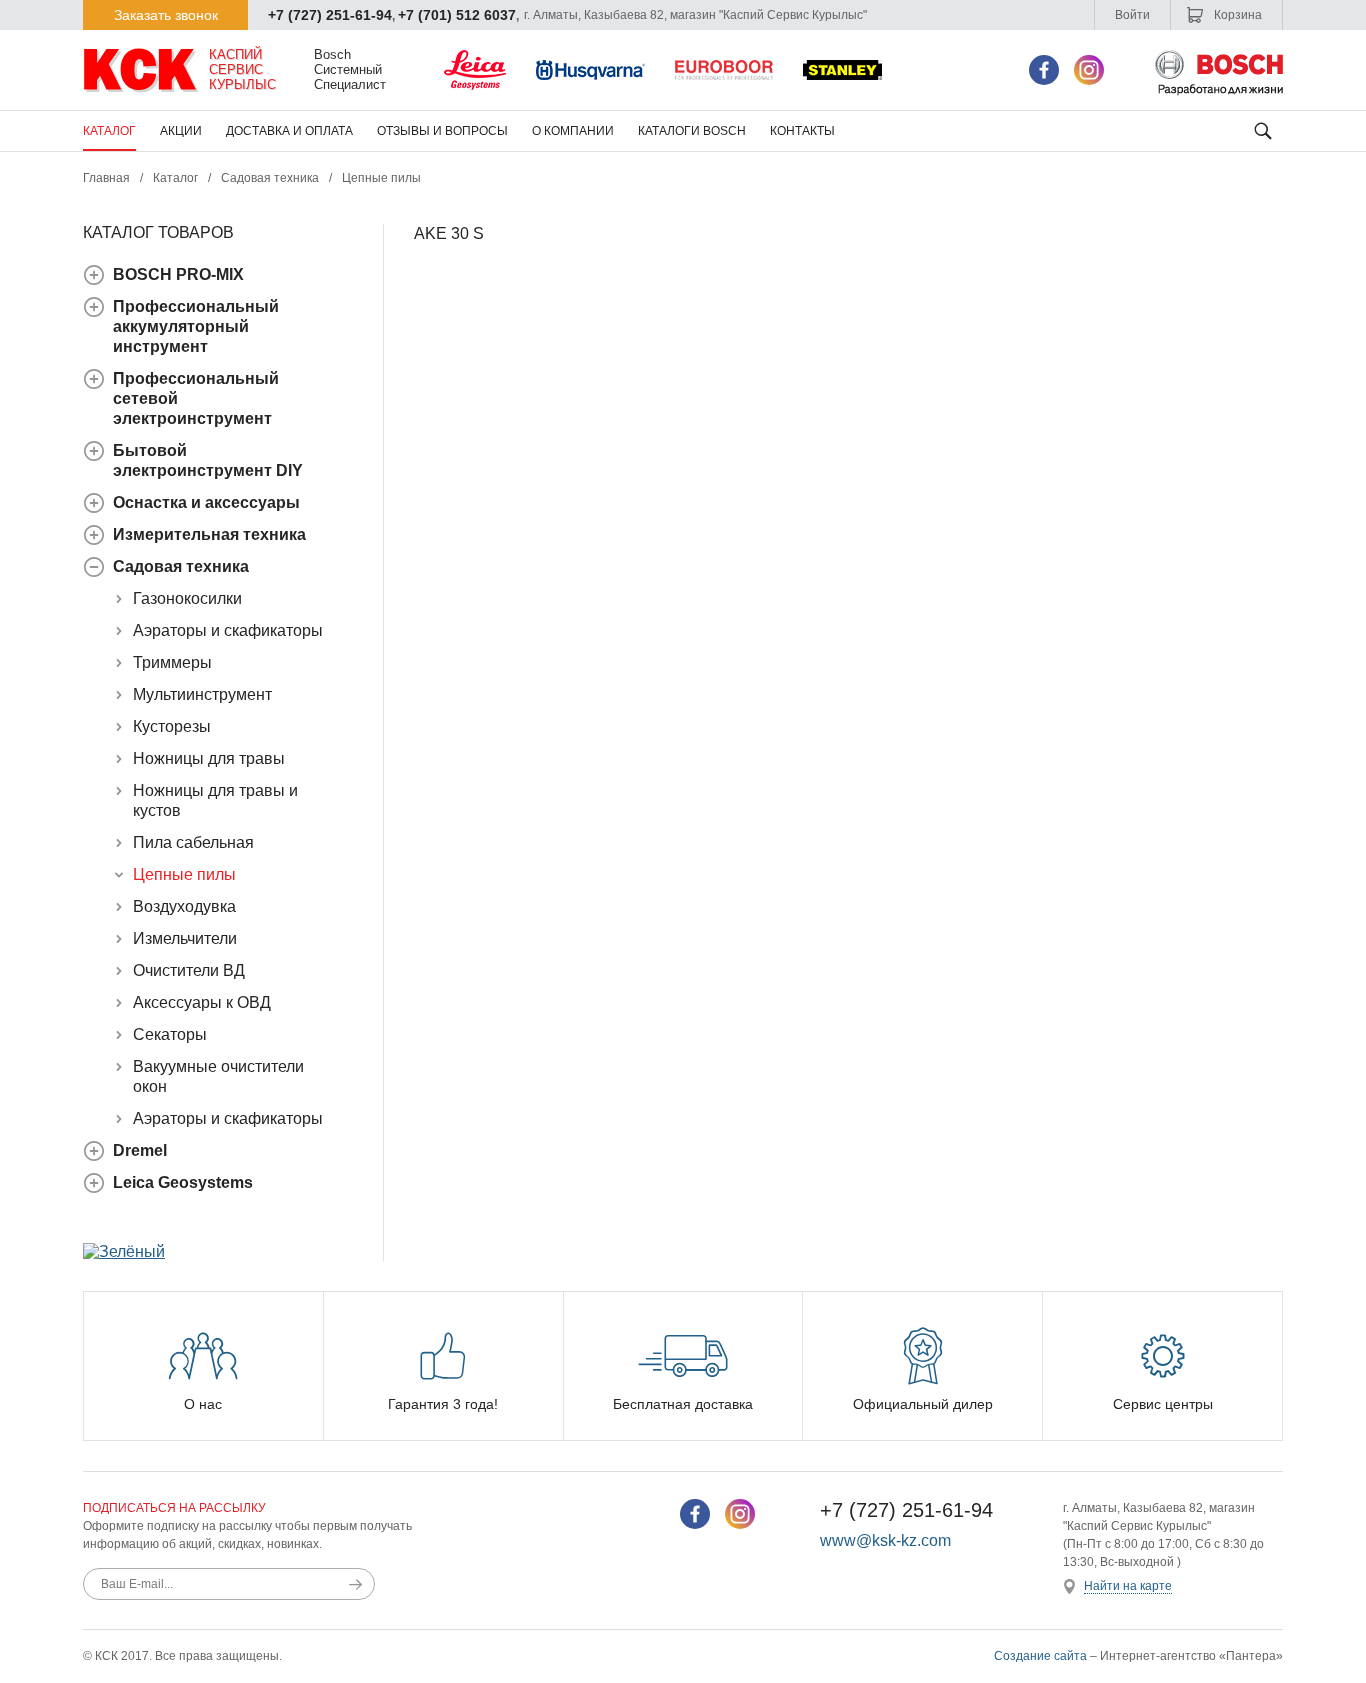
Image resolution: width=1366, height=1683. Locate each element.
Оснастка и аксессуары (206, 502)
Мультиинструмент (202, 694)
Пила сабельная (193, 842)
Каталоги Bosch (692, 131)
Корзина (1236, 15)
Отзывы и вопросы (442, 131)
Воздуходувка (184, 906)
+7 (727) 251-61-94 (330, 15)
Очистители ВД (189, 970)
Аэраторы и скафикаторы (228, 630)
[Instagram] (1089, 70)
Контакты (802, 131)
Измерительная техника (209, 534)
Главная (106, 178)
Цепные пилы (381, 178)
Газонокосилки (187, 598)
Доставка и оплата (289, 131)
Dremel (140, 1150)
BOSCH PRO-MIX (178, 274)
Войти (1132, 15)
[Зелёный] (124, 1251)
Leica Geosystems (183, 1182)
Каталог (109, 131)
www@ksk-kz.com (885, 1540)
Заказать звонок (166, 15)
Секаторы (170, 1034)
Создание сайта (1040, 1656)
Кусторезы (172, 726)
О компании (573, 131)
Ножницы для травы (209, 758)
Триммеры (172, 662)
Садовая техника (270, 178)
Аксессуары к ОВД (202, 1002)
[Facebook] (1044, 70)
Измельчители (185, 938)
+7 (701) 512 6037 (457, 15)
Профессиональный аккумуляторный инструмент (196, 326)
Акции (181, 131)
